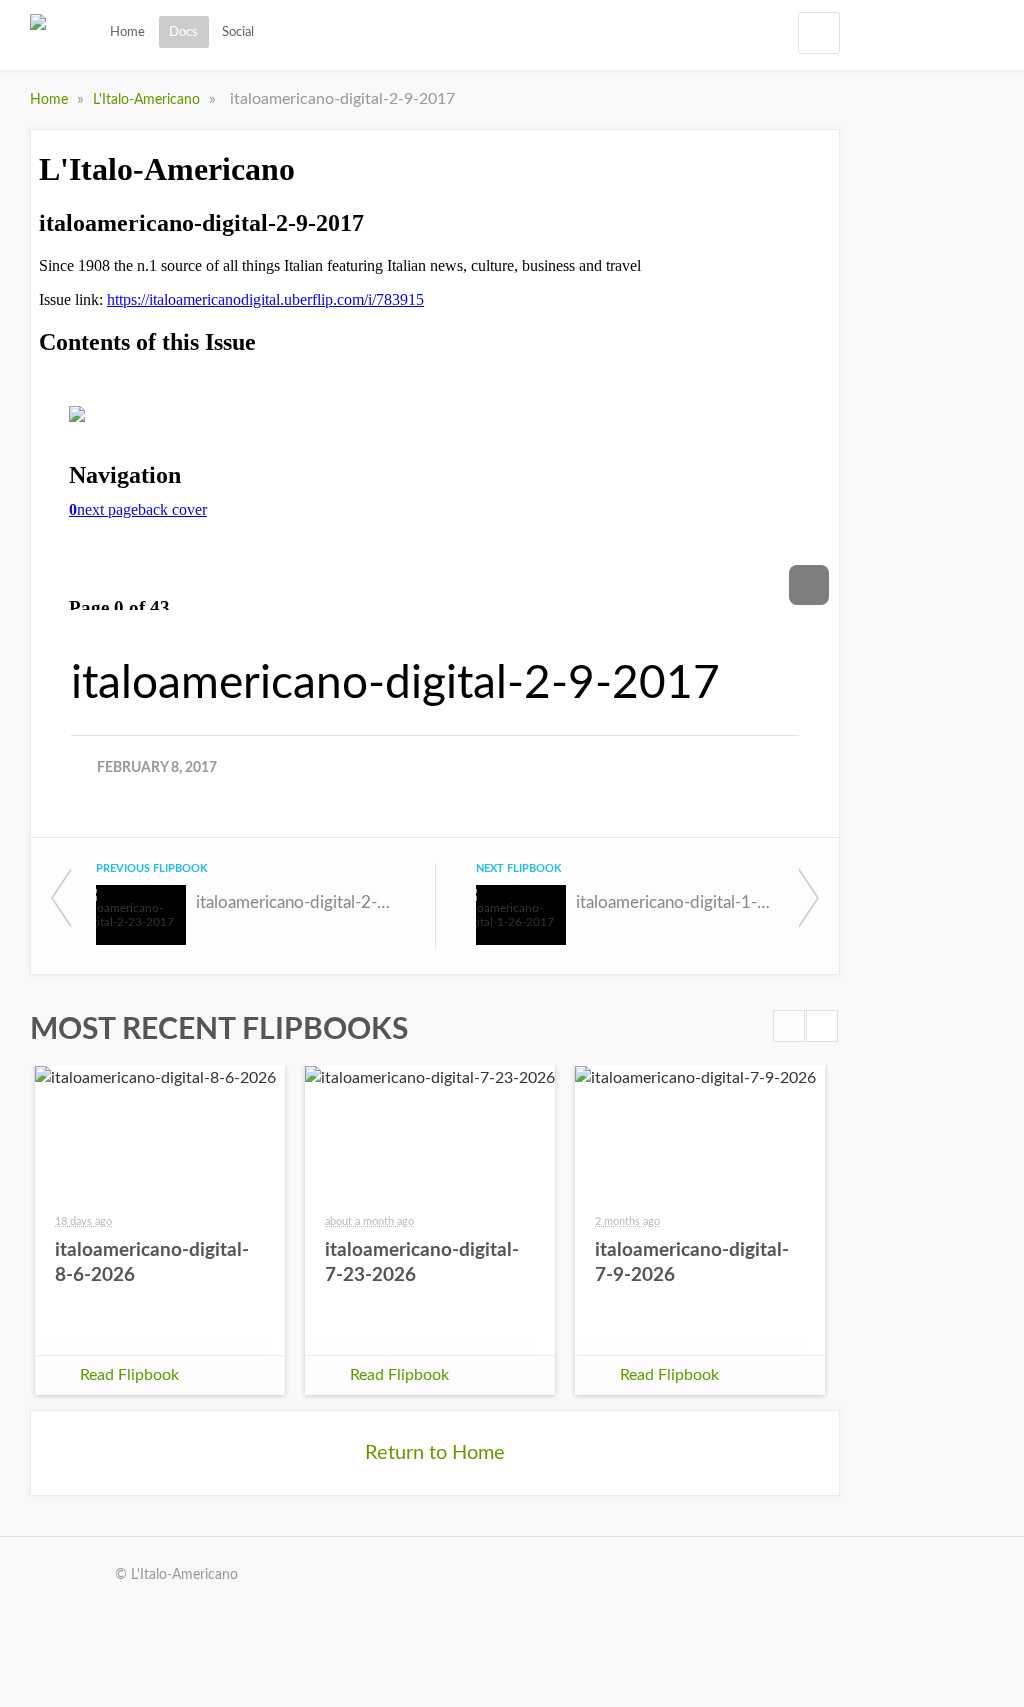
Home (127, 32)
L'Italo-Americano (148, 100)
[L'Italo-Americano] (38, 39)
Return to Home (435, 1453)
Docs (183, 32)
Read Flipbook (129, 1375)
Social (238, 32)
